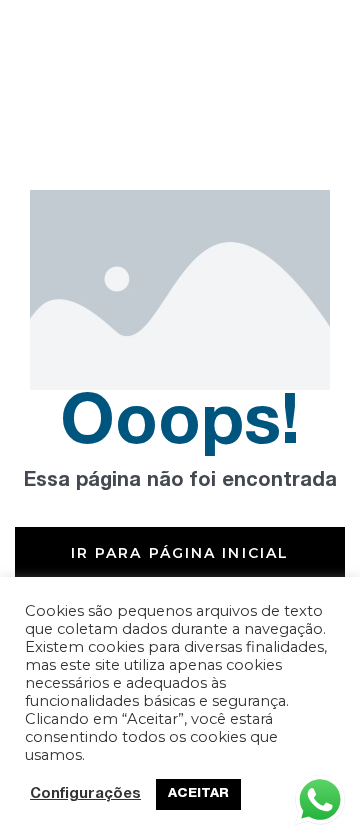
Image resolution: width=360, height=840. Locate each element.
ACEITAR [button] (198, 794)
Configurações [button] (85, 795)
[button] (180, 553)
